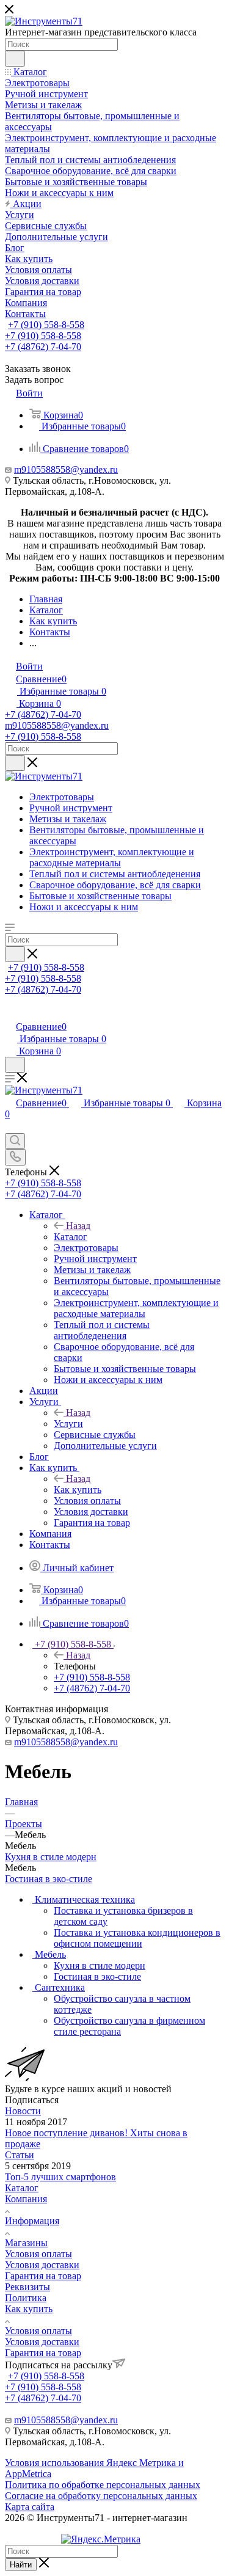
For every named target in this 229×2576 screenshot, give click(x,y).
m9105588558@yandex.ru (66, 469)
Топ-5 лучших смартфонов (60, 2177)
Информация (32, 2221)
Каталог (71, 1237)
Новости (23, 2111)
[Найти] (15, 59)
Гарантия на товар (43, 2276)
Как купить (78, 1490)
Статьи (20, 2155)
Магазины (26, 2243)
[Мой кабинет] (10, 1014)
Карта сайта (30, 2507)
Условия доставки (42, 2265)
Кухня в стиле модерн (51, 1857)
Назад (78, 1226)
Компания (26, 2199)
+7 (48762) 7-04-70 (43, 347)
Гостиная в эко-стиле (49, 1879)
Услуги (68, 1424)
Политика (26, 2298)
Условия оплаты (38, 2254)
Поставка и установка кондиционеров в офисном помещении (137, 1938)
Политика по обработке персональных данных (103, 2485)
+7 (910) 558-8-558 (46, 325)
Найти (21, 2565)
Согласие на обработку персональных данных (101, 2496)
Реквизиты (27, 2287)
